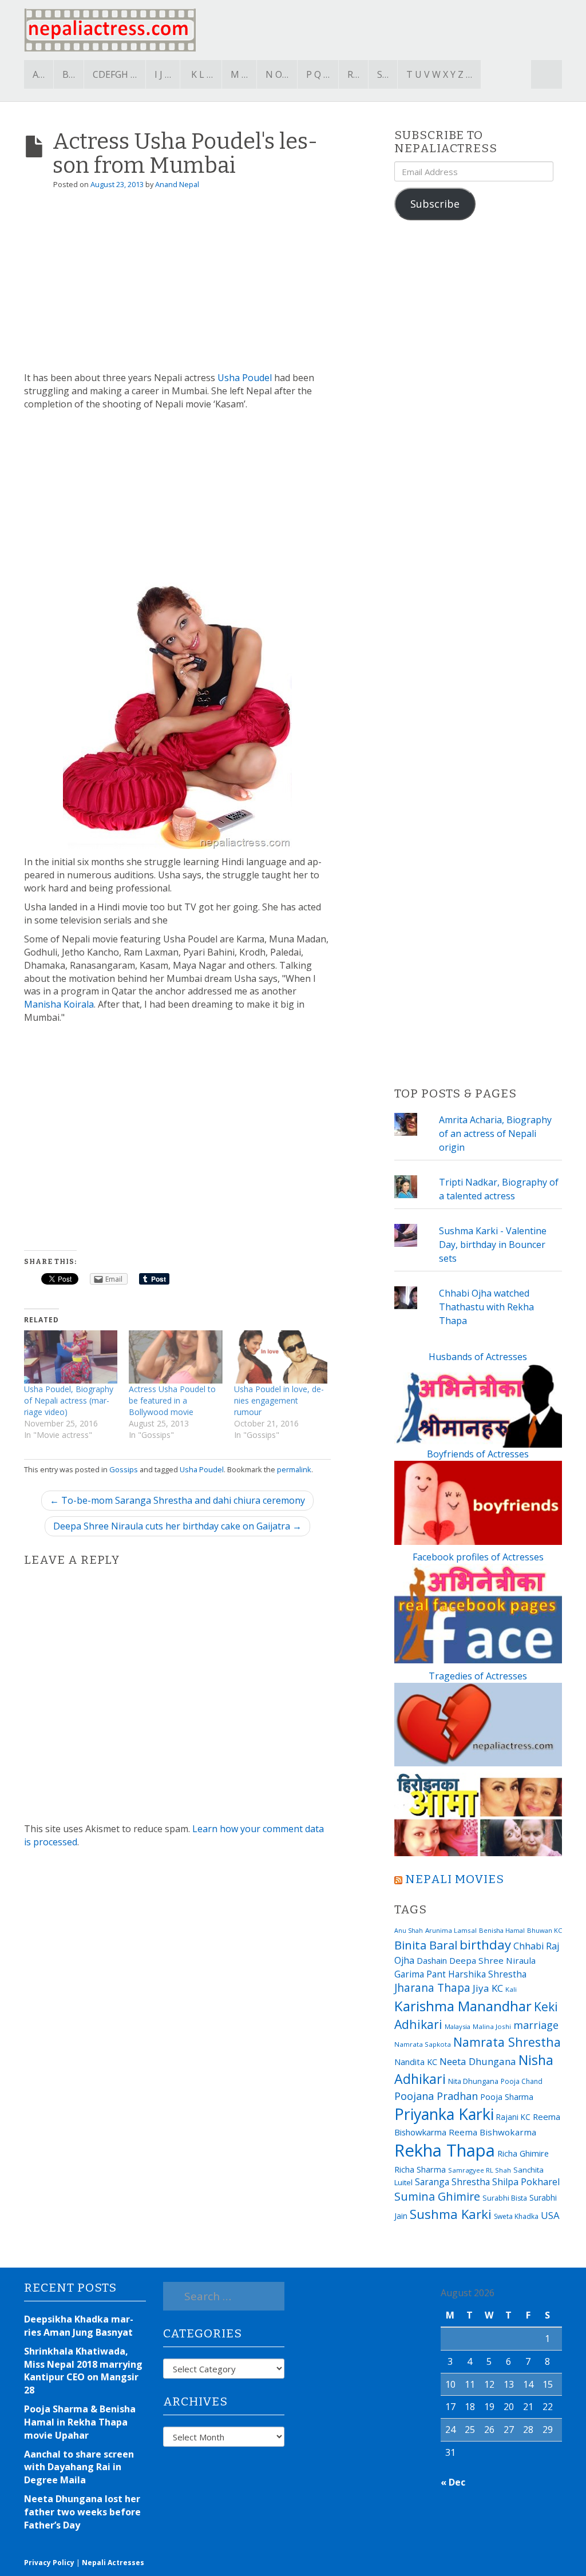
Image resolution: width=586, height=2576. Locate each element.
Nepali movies (455, 1879)
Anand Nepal (177, 184)
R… (353, 74)
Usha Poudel (245, 378)
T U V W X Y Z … (439, 74)
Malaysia (458, 2026)
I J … (163, 74)
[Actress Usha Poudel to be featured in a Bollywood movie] (175, 1357)
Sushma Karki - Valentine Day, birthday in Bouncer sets (493, 1245)
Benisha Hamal (502, 1930)
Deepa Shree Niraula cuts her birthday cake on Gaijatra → (177, 1526)
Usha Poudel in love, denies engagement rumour (279, 1400)
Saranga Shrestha (452, 2182)
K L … (202, 74)
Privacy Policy (49, 2563)
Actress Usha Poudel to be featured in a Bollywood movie (172, 1400)
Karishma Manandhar (463, 2006)
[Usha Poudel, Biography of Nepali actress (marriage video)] (71, 1357)
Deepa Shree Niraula (492, 1960)
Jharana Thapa (432, 1988)
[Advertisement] (177, 286)
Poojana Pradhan (436, 2096)
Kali (511, 1989)
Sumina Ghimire (437, 2196)
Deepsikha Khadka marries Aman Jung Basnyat (79, 2326)
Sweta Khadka (516, 2216)
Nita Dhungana (473, 2081)
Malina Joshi (492, 2026)
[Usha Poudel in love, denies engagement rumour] (281, 1357)
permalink (294, 1469)
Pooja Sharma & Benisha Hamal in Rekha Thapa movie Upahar (80, 2422)
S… (383, 74)
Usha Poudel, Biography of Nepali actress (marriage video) (69, 1400)
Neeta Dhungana (478, 2061)
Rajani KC (513, 2117)
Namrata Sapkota (423, 2044)
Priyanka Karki (444, 2114)
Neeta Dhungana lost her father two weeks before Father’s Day (82, 2512)
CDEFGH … (115, 74)
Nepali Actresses (113, 2563)
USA (550, 2215)
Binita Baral (426, 1945)
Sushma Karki (451, 2214)
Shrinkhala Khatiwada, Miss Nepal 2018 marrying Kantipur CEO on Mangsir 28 (83, 2371)
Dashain (432, 1960)
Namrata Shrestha (507, 2042)
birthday (485, 1945)
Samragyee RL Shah (480, 2170)
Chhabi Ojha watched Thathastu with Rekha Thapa (486, 1307)
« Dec (453, 2482)
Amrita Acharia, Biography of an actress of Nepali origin (495, 1134)
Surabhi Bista (505, 2198)
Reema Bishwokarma (492, 2132)
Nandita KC (416, 2062)
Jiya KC (488, 1988)
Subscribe (435, 204)
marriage (536, 2025)
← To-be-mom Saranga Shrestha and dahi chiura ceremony (177, 1500)
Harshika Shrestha (487, 1974)
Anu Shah (409, 1931)
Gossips (124, 1469)
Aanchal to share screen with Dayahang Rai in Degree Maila (79, 2467)
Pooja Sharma (507, 2097)
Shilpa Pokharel (526, 2182)
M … (239, 74)
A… (39, 74)
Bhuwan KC (545, 1930)
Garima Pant (420, 1974)
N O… (277, 74)
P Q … (318, 74)
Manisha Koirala (59, 1004)
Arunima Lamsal (451, 1930)
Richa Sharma (420, 2169)
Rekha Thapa (445, 2150)
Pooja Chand (522, 2081)
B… (69, 74)
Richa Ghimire (523, 2153)
